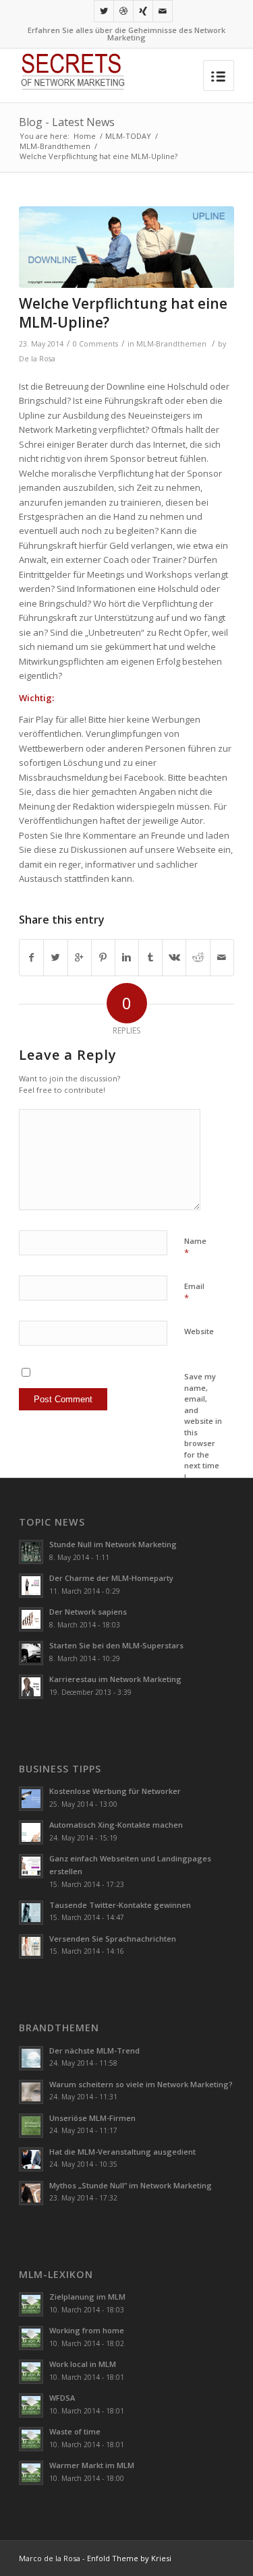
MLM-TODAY (128, 136)
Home (85, 136)
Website (199, 1331)
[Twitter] (104, 11)
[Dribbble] (123, 11)
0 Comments (95, 344)
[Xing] (143, 11)
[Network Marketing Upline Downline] (126, 247)
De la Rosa (37, 359)
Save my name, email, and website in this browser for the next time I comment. (203, 1432)
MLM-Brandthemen (55, 146)
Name (195, 1247)
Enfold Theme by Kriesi (129, 2558)
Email (194, 1292)
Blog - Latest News (67, 122)
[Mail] (163, 11)
